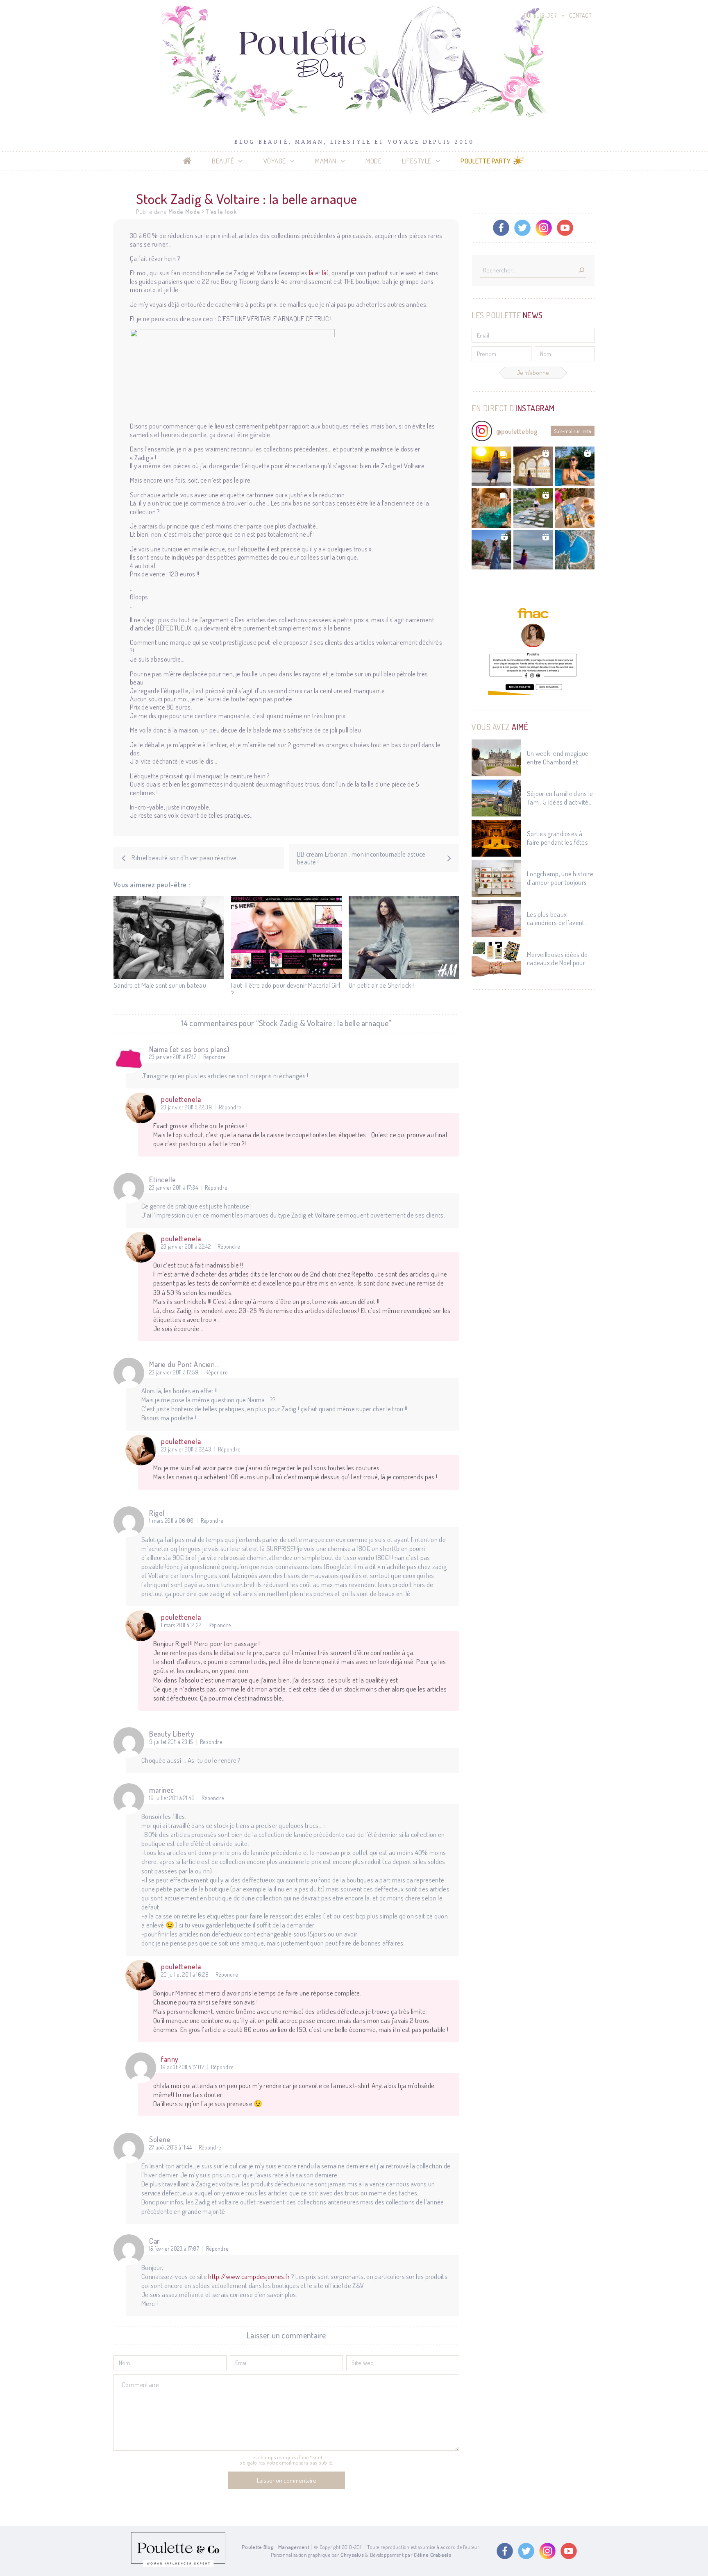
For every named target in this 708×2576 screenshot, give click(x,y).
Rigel (157, 1513)
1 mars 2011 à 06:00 (171, 1521)
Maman (326, 161)
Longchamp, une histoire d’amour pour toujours (560, 878)
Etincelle (163, 1179)
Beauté (223, 161)
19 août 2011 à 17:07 (183, 2067)
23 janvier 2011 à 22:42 (186, 1247)
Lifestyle (417, 161)
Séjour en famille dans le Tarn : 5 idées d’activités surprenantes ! (560, 798)
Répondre (214, 1057)
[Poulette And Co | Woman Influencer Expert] (178, 2565)
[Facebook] (501, 228)
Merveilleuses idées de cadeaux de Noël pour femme (557, 959)
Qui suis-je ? (540, 15)
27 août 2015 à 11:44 (170, 2147)
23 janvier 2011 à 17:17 (173, 1057)
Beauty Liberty (172, 1734)
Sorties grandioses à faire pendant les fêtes (557, 838)
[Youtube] (565, 228)
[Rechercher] (581, 271)
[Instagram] (544, 228)
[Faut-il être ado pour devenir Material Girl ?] (286, 938)
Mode (373, 161)
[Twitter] (522, 228)
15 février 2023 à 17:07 (174, 2249)
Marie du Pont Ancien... (184, 1364)
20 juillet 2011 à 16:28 (185, 1975)
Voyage (275, 161)
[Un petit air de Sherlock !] (404, 938)
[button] (491, 466)
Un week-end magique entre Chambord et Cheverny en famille (558, 758)
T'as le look (221, 212)
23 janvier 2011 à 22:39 (186, 1107)
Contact (580, 15)
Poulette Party (486, 161)
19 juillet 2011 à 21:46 (172, 1798)
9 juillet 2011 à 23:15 (171, 1742)
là (311, 273)
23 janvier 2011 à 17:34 (174, 1188)
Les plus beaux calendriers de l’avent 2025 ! (556, 919)
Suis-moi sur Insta (573, 431)
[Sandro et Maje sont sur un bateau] (169, 938)
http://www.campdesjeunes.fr (249, 2276)
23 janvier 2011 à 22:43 (186, 1449)
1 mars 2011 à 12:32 (181, 1625)
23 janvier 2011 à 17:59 (174, 1372)
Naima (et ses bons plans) (189, 1049)
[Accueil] (187, 161)
